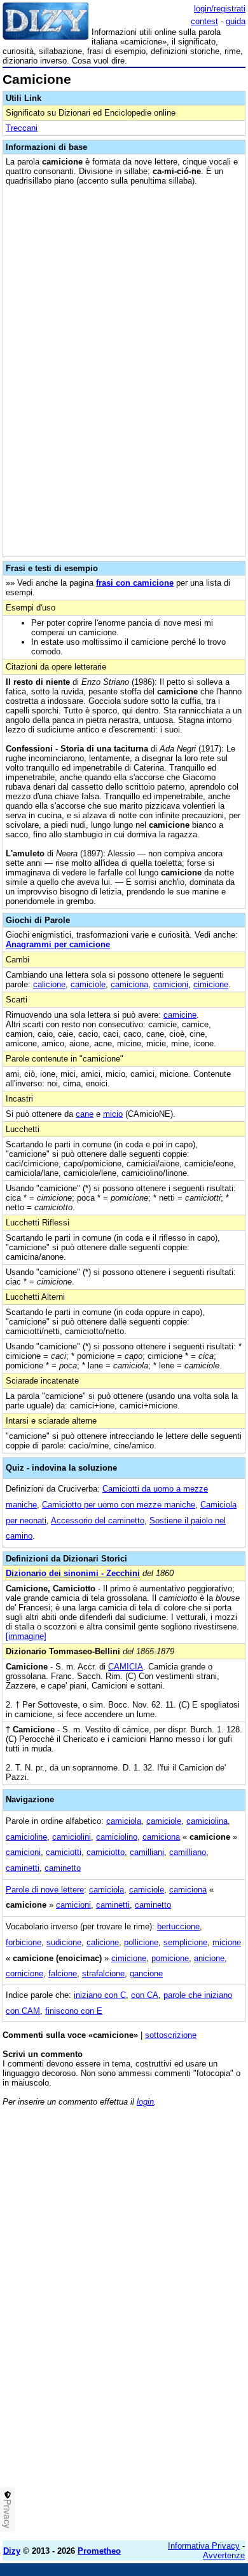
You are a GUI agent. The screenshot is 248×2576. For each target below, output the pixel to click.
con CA (145, 1995)
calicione (49, 984)
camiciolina (207, 1821)
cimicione (211, 984)
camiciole (88, 984)
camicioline (26, 1837)
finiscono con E (74, 2011)
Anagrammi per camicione (58, 944)
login (145, 2102)
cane (85, 1114)
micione (227, 1942)
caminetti (23, 1868)
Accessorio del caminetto (98, 1521)
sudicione (64, 1942)
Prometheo (99, 2551)
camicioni (171, 984)
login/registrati (220, 9)
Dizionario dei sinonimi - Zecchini (73, 1573)
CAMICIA (126, 1667)
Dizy (12, 2551)
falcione (63, 1973)
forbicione (24, 1942)
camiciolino (117, 1837)
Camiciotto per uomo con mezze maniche (119, 1505)
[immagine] (26, 1636)
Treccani (22, 128)
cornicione (24, 1973)
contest (204, 21)
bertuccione (178, 1926)
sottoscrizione (171, 2035)
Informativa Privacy (204, 2546)
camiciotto (106, 1852)
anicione (209, 1958)
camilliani (147, 1852)
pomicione (170, 1958)
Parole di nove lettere (45, 1890)
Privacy (8, 2514)
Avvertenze (224, 2555)
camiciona (129, 984)
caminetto (63, 1868)
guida (236, 21)
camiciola (124, 1821)
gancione (146, 1973)
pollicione (141, 1942)
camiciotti (64, 1852)
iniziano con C (100, 1995)
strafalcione (103, 1973)
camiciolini (72, 1837)
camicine (180, 1015)
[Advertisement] (124, 2407)
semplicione (185, 1942)
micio (113, 1114)
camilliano (188, 1852)
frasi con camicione (135, 583)
